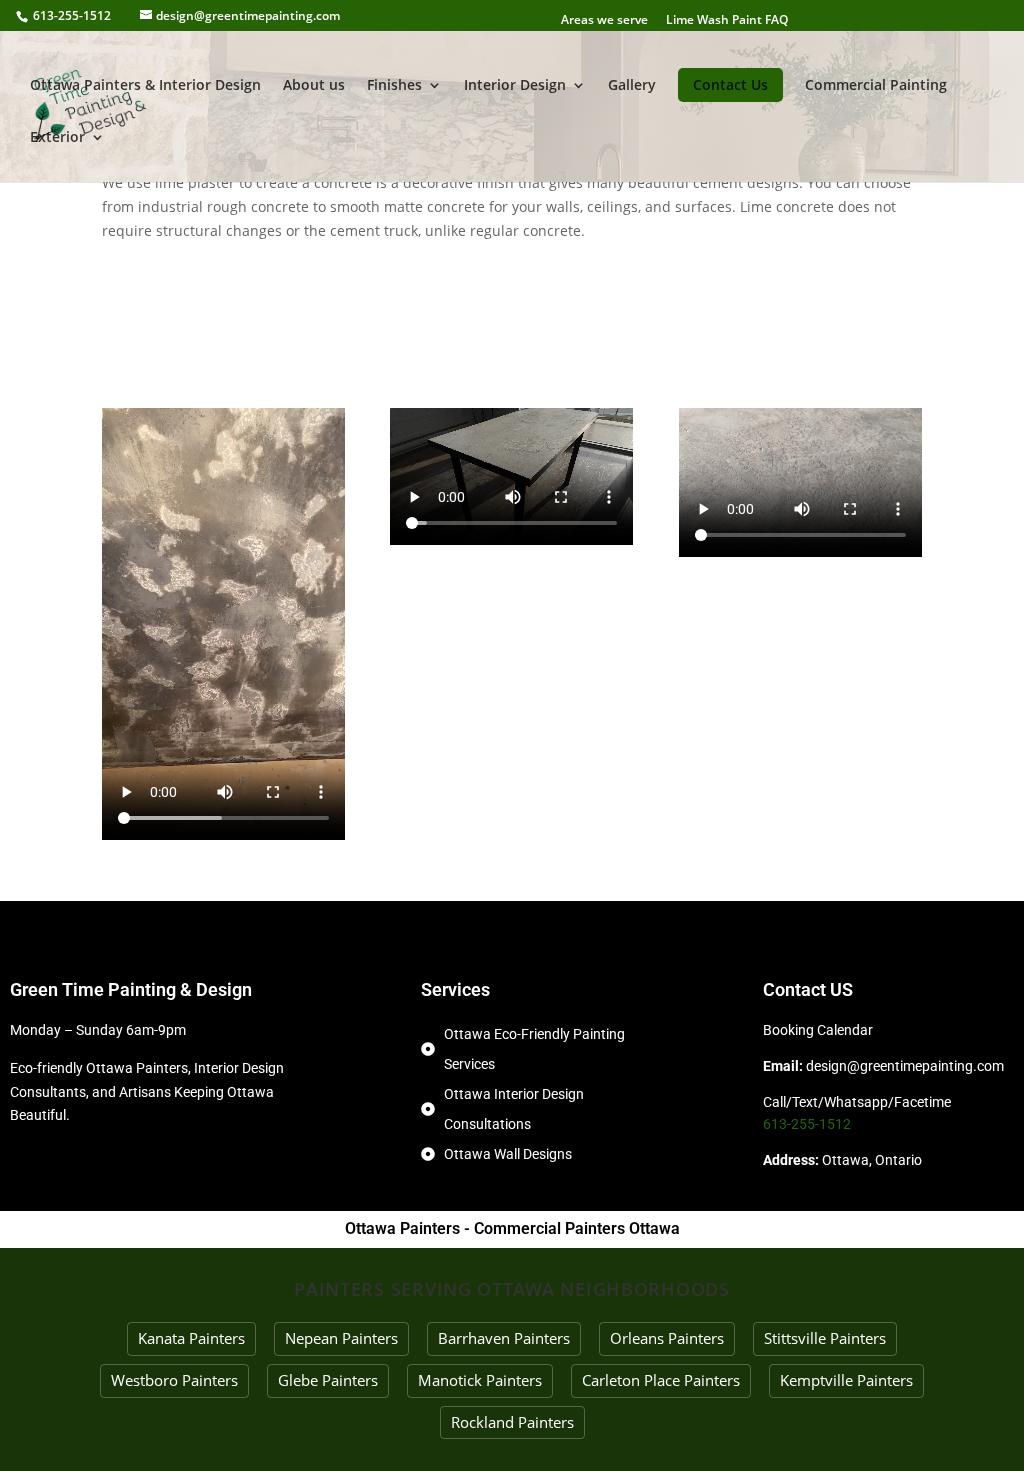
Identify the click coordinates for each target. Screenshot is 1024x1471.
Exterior (57, 138)
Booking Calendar (818, 1030)
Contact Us (730, 84)
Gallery (632, 86)
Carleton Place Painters (661, 1380)
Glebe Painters (328, 1380)
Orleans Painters (667, 1338)
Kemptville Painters (846, 1380)
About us (314, 86)
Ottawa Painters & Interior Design (145, 86)
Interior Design (515, 86)
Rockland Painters (512, 1422)
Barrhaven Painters (504, 1338)
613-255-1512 (72, 15)
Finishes (394, 86)
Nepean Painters (341, 1338)
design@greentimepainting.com (905, 1066)
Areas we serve (604, 20)
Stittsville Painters (825, 1338)
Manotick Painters (480, 1380)
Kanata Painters (191, 1338)
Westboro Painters (174, 1380)
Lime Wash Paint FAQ (727, 20)
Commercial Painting (876, 86)
